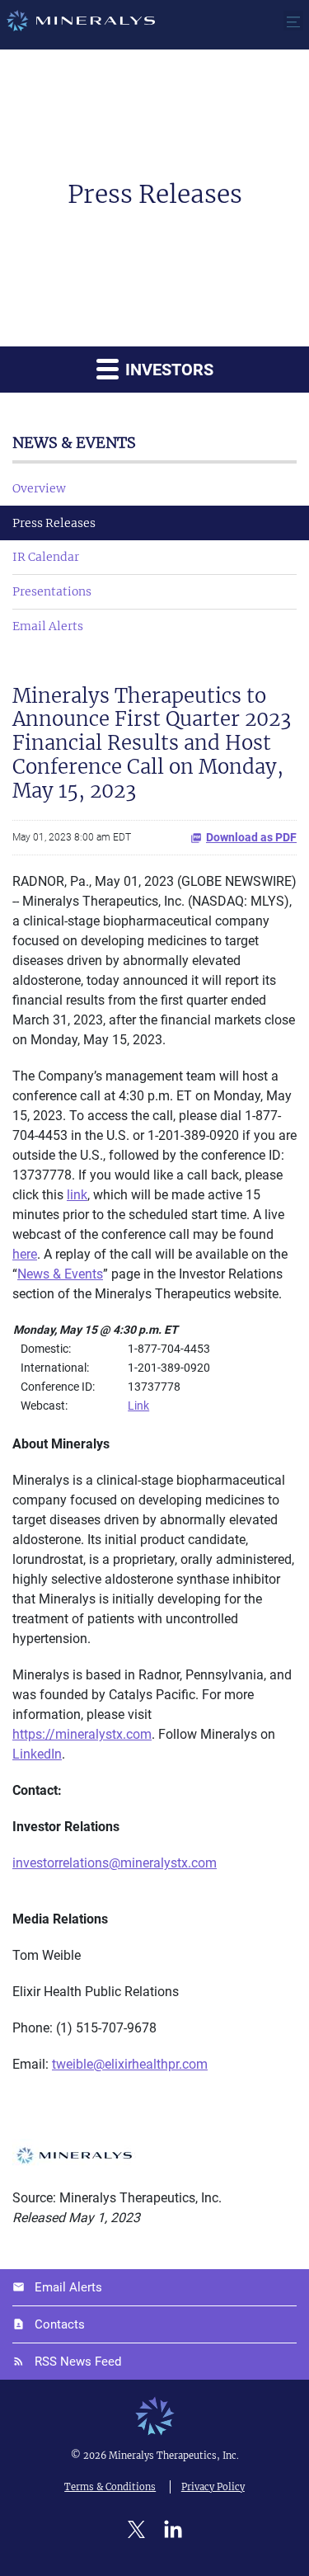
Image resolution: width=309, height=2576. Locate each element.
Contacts (60, 2324)
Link (138, 1406)
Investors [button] (167, 370)
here (25, 1254)
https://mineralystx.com (82, 1734)
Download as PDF (251, 837)
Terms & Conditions (110, 2487)
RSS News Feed (78, 2362)
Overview (39, 488)
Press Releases (54, 523)
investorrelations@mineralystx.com (115, 1863)
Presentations (52, 591)
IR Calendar (46, 557)
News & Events (60, 1274)
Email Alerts (48, 626)
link (77, 1195)
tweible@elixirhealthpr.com (130, 2064)
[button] (293, 21)
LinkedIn (37, 1754)
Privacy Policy (213, 2487)
